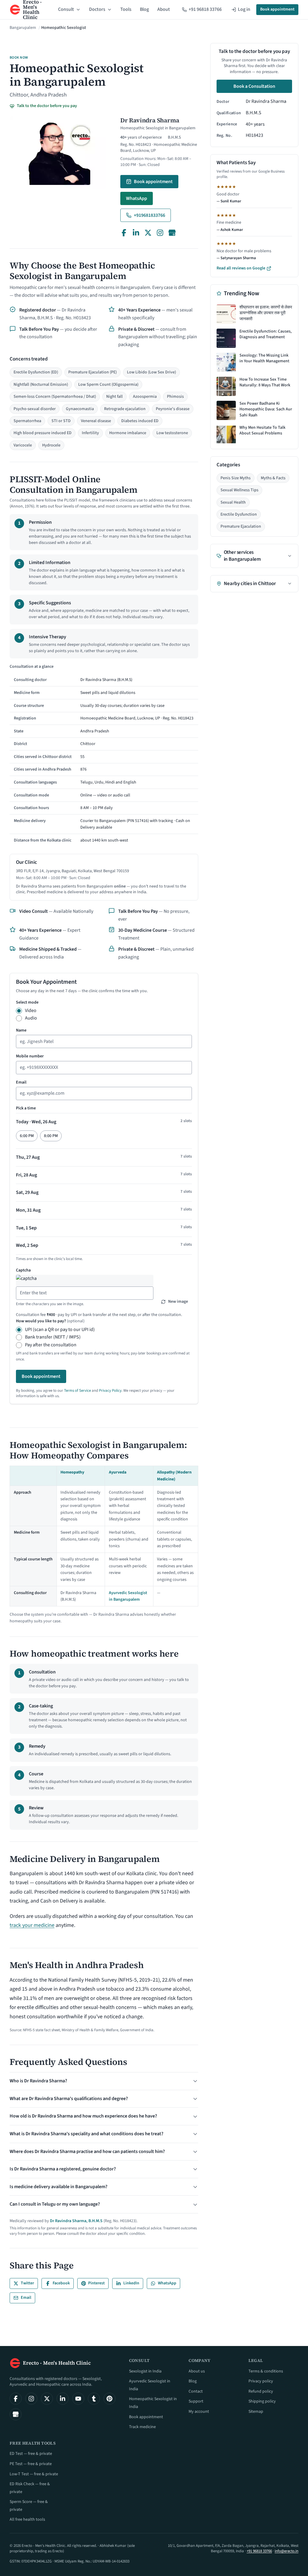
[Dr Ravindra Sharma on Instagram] (160, 233)
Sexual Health (233, 502)
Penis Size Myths (236, 478)
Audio (31, 1018)
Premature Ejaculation (241, 526)
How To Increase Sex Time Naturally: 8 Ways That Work (265, 383)
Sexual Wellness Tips (239, 490)
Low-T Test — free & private (34, 2474)
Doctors (97, 9)
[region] (104, 755)
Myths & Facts (273, 478)
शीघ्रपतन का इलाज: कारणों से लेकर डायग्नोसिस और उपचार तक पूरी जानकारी (266, 313)
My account (199, 2412)
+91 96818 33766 (259, 2551)
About (164, 9)
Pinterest (96, 2283)
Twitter (27, 2283)
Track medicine (142, 2427)
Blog (144, 9)
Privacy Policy (110, 1391)
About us (197, 2371)
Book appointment (277, 9)
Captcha (23, 1270)
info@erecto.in (286, 2551)
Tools (126, 9)
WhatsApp (137, 198)
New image (178, 1302)
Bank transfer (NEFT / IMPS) (53, 1337)
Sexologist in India (145, 2371)
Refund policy (261, 2391)
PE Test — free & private (31, 2464)
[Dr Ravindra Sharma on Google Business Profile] (172, 233)
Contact (196, 2391)
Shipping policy (262, 2401)
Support (196, 2401)
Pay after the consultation (51, 1345)
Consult (66, 9)
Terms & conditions (266, 2371)
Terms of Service (77, 1391)
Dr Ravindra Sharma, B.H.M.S (76, 2221)
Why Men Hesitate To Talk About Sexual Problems (262, 431)
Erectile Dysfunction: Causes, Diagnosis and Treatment (266, 334)
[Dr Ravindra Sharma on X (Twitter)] (148, 233)
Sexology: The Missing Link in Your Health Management (264, 359)
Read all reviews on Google (241, 268)
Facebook (61, 2283)
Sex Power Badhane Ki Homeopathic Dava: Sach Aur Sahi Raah (266, 409)
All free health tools (27, 2519)
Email (21, 1082)
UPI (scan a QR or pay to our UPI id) (60, 1329)
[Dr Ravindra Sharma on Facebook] (124, 233)
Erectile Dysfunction (239, 514)
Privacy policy (261, 2381)
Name (21, 1030)
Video (31, 1010)
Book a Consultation (254, 86)
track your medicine (32, 1925)
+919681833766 (149, 215)
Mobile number (30, 1056)
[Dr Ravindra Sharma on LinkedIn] (136, 233)
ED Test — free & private (31, 2454)
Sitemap (256, 2412)
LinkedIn (131, 2283)
